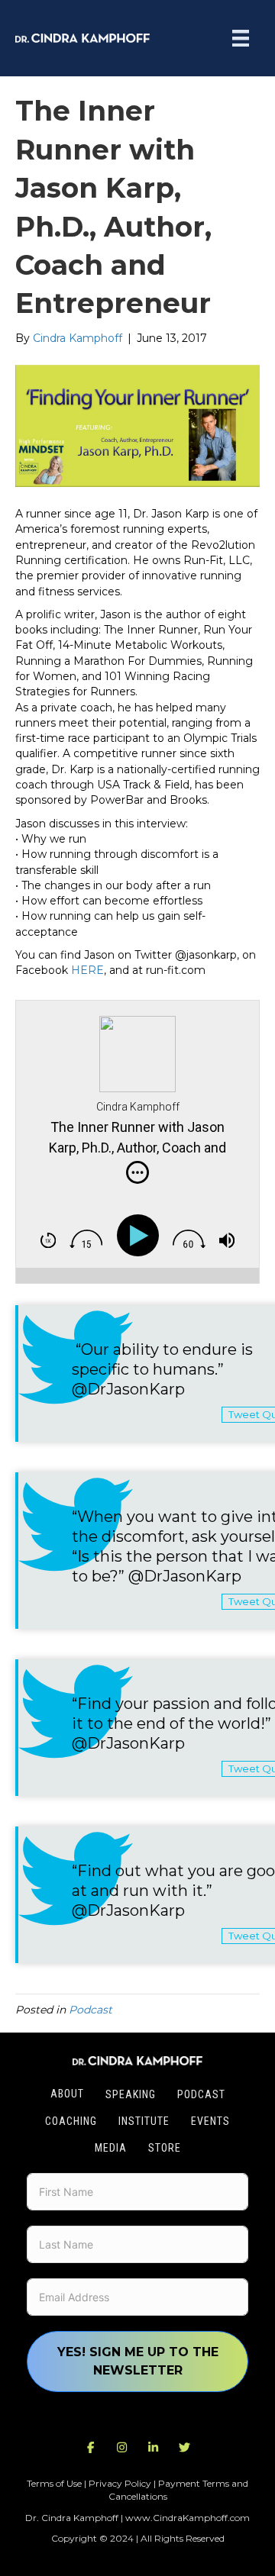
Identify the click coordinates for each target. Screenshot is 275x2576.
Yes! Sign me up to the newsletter (138, 2361)
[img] (137, 1172)
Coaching (71, 2121)
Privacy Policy (120, 2483)
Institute (144, 2121)
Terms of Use (54, 2483)
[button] (91, 2448)
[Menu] (241, 38)
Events (210, 2121)
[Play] (141, 1236)
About (67, 2094)
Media (111, 2148)
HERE (87, 970)
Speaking (131, 2094)
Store (165, 2148)
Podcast (91, 2010)
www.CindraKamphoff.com (188, 2518)
